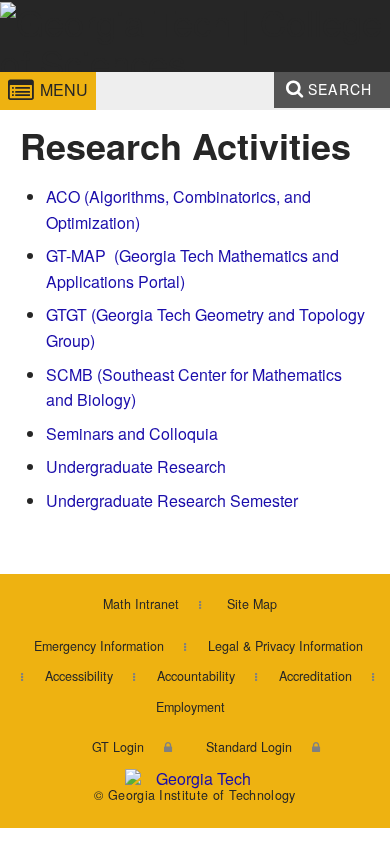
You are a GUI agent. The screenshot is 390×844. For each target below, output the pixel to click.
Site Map (252, 604)
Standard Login (249, 747)
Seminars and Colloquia (132, 433)
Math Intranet (141, 604)
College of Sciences (198, 73)
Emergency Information (99, 646)
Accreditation (315, 676)
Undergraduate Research (136, 466)
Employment (190, 707)
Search (340, 89)
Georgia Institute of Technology (58, 73)
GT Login (118, 747)
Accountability (196, 676)
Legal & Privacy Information (285, 646)
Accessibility (79, 676)
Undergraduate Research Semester (172, 500)
